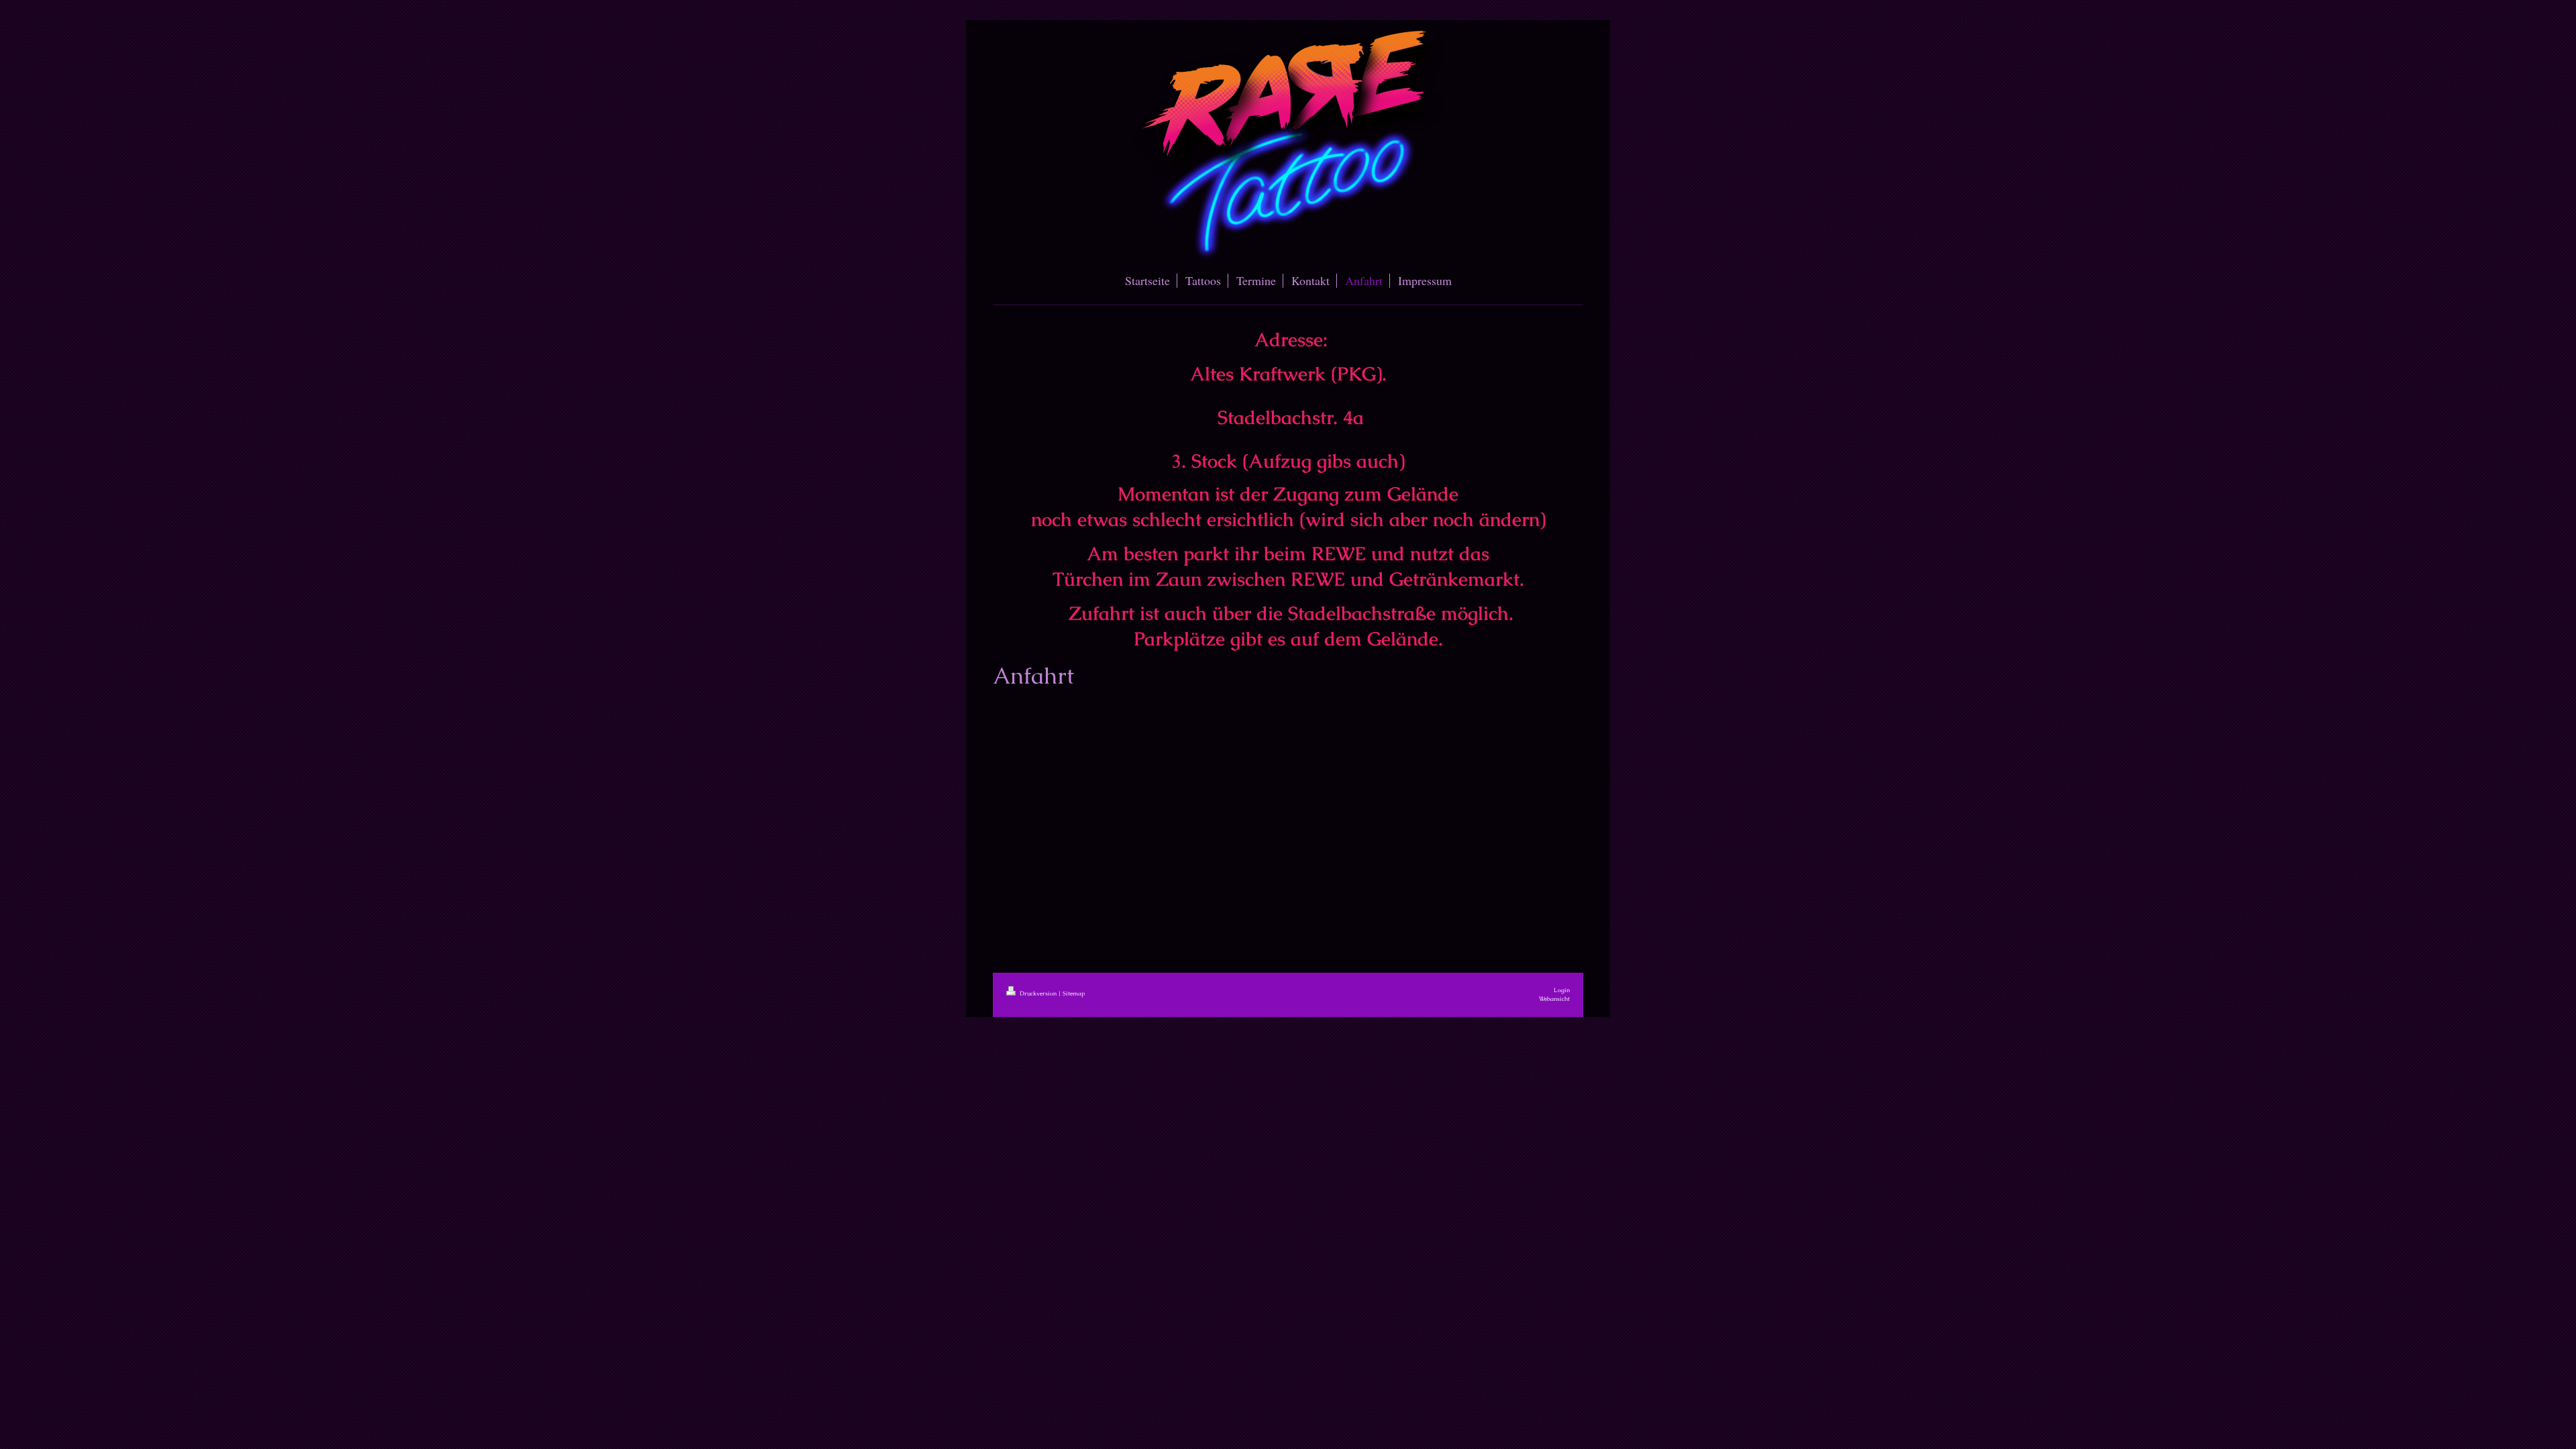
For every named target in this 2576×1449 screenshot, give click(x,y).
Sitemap (1074, 994)
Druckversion (1038, 994)
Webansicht (1554, 999)
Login (1562, 990)
